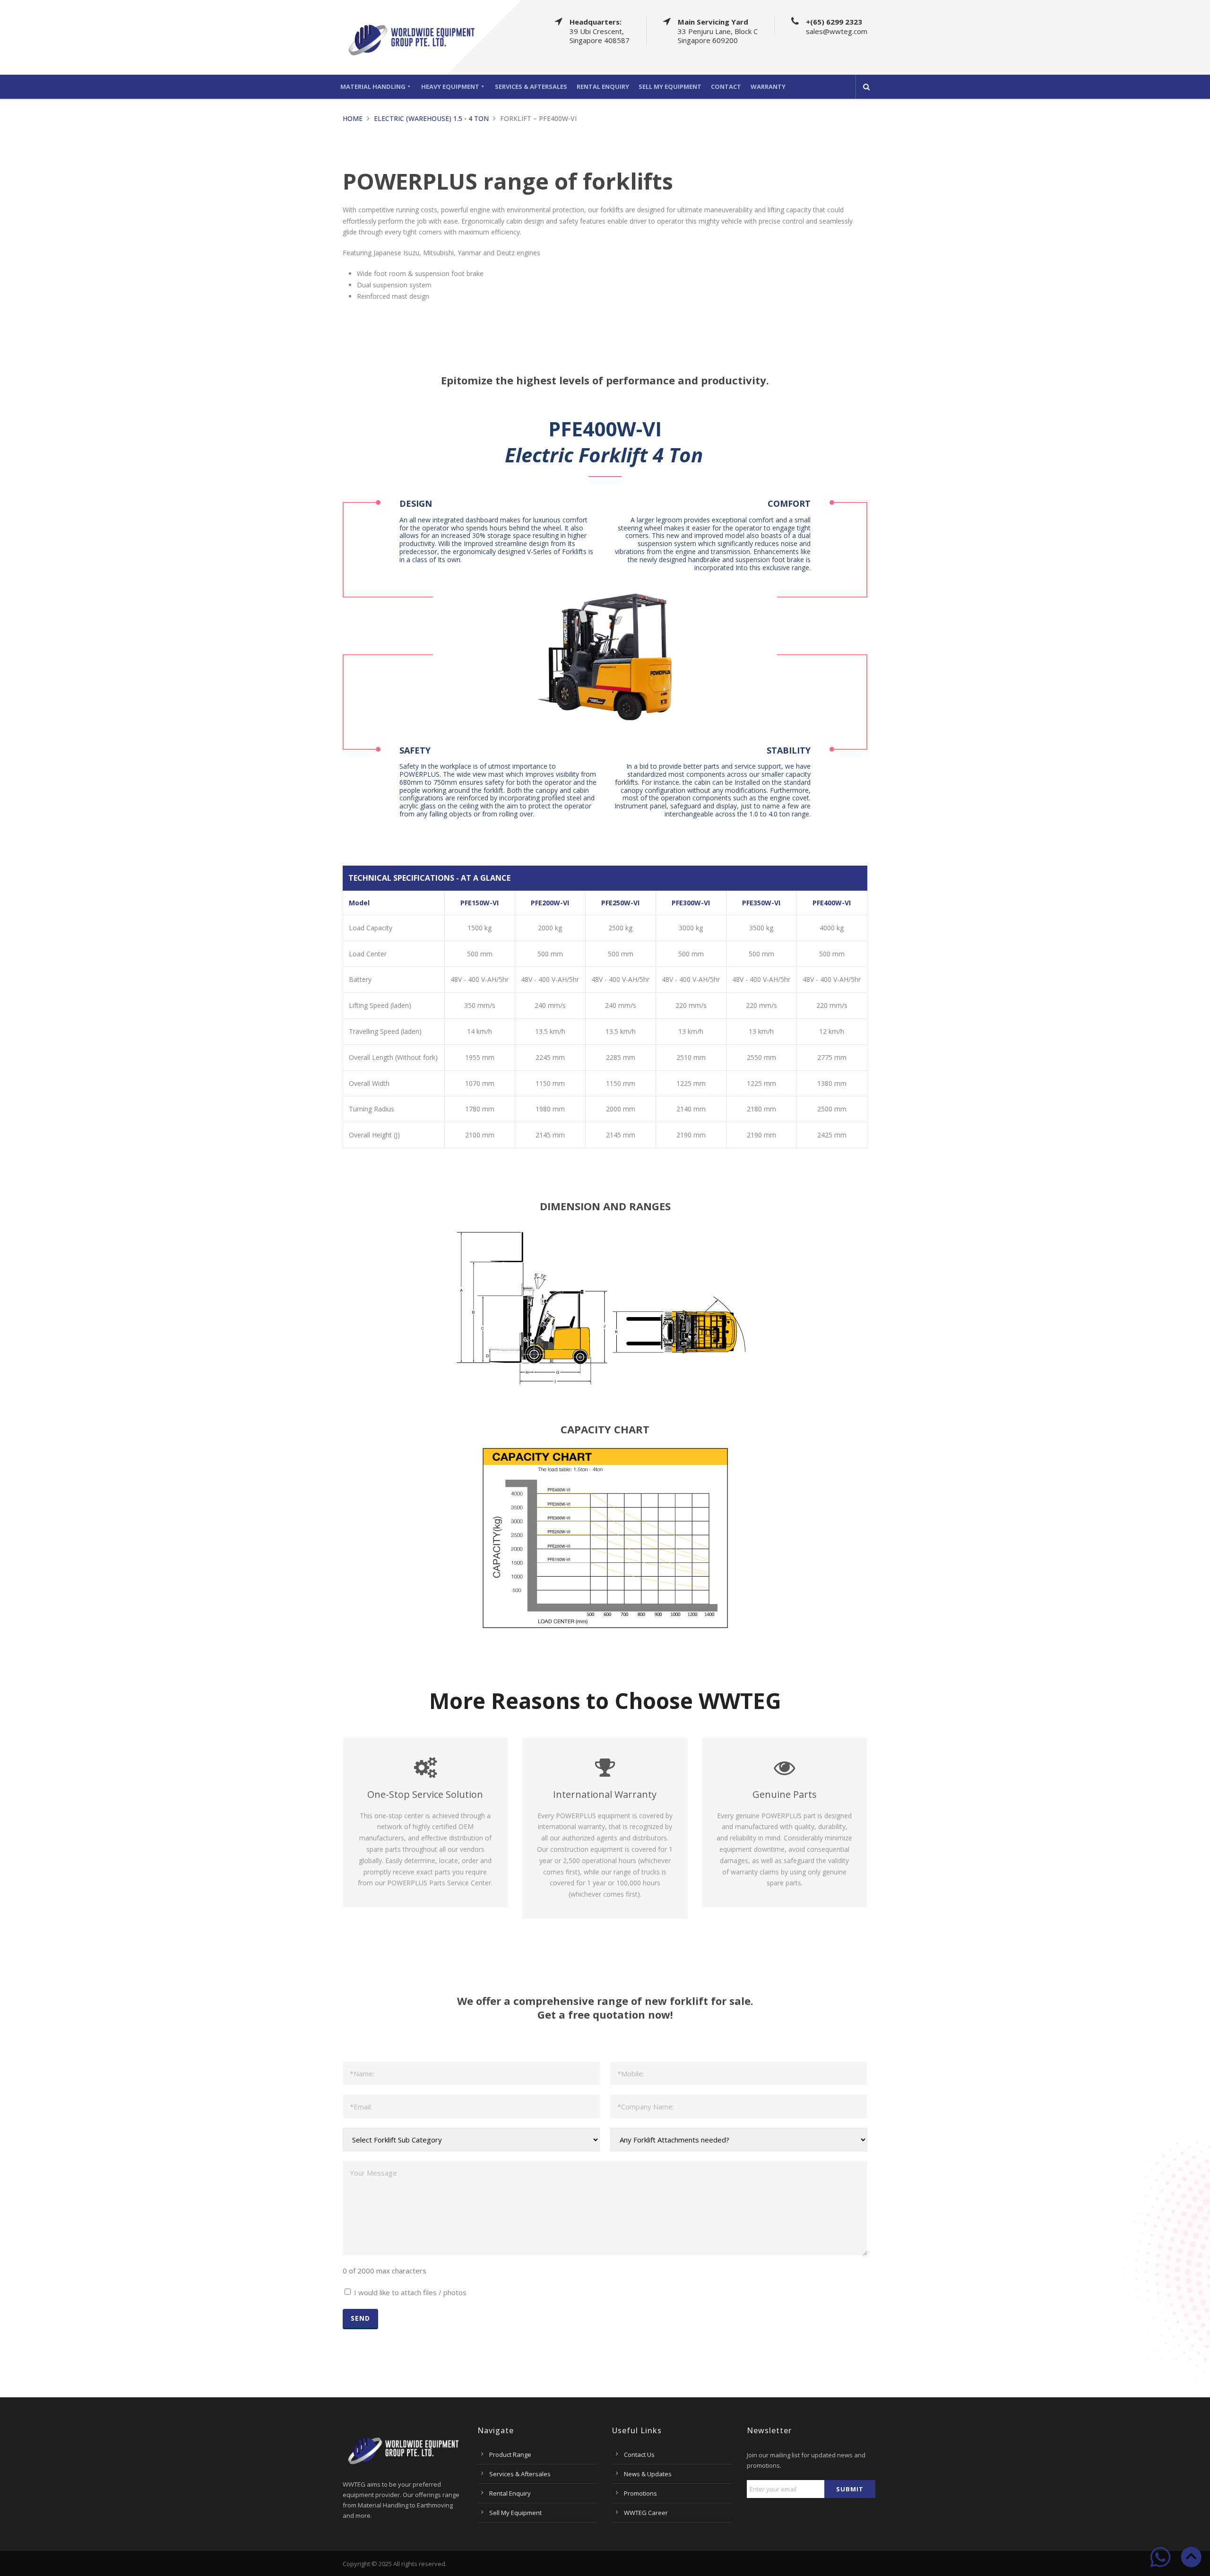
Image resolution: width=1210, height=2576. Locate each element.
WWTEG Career (646, 2513)
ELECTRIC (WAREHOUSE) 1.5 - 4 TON (431, 118)
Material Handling (373, 87)
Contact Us (639, 2455)
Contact (726, 87)
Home (353, 118)
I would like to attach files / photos (410, 2292)
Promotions (640, 2493)
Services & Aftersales (531, 87)
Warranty (768, 87)
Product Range (510, 2455)
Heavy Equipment (450, 87)
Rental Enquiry (603, 87)
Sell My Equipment (670, 87)
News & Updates (648, 2474)
